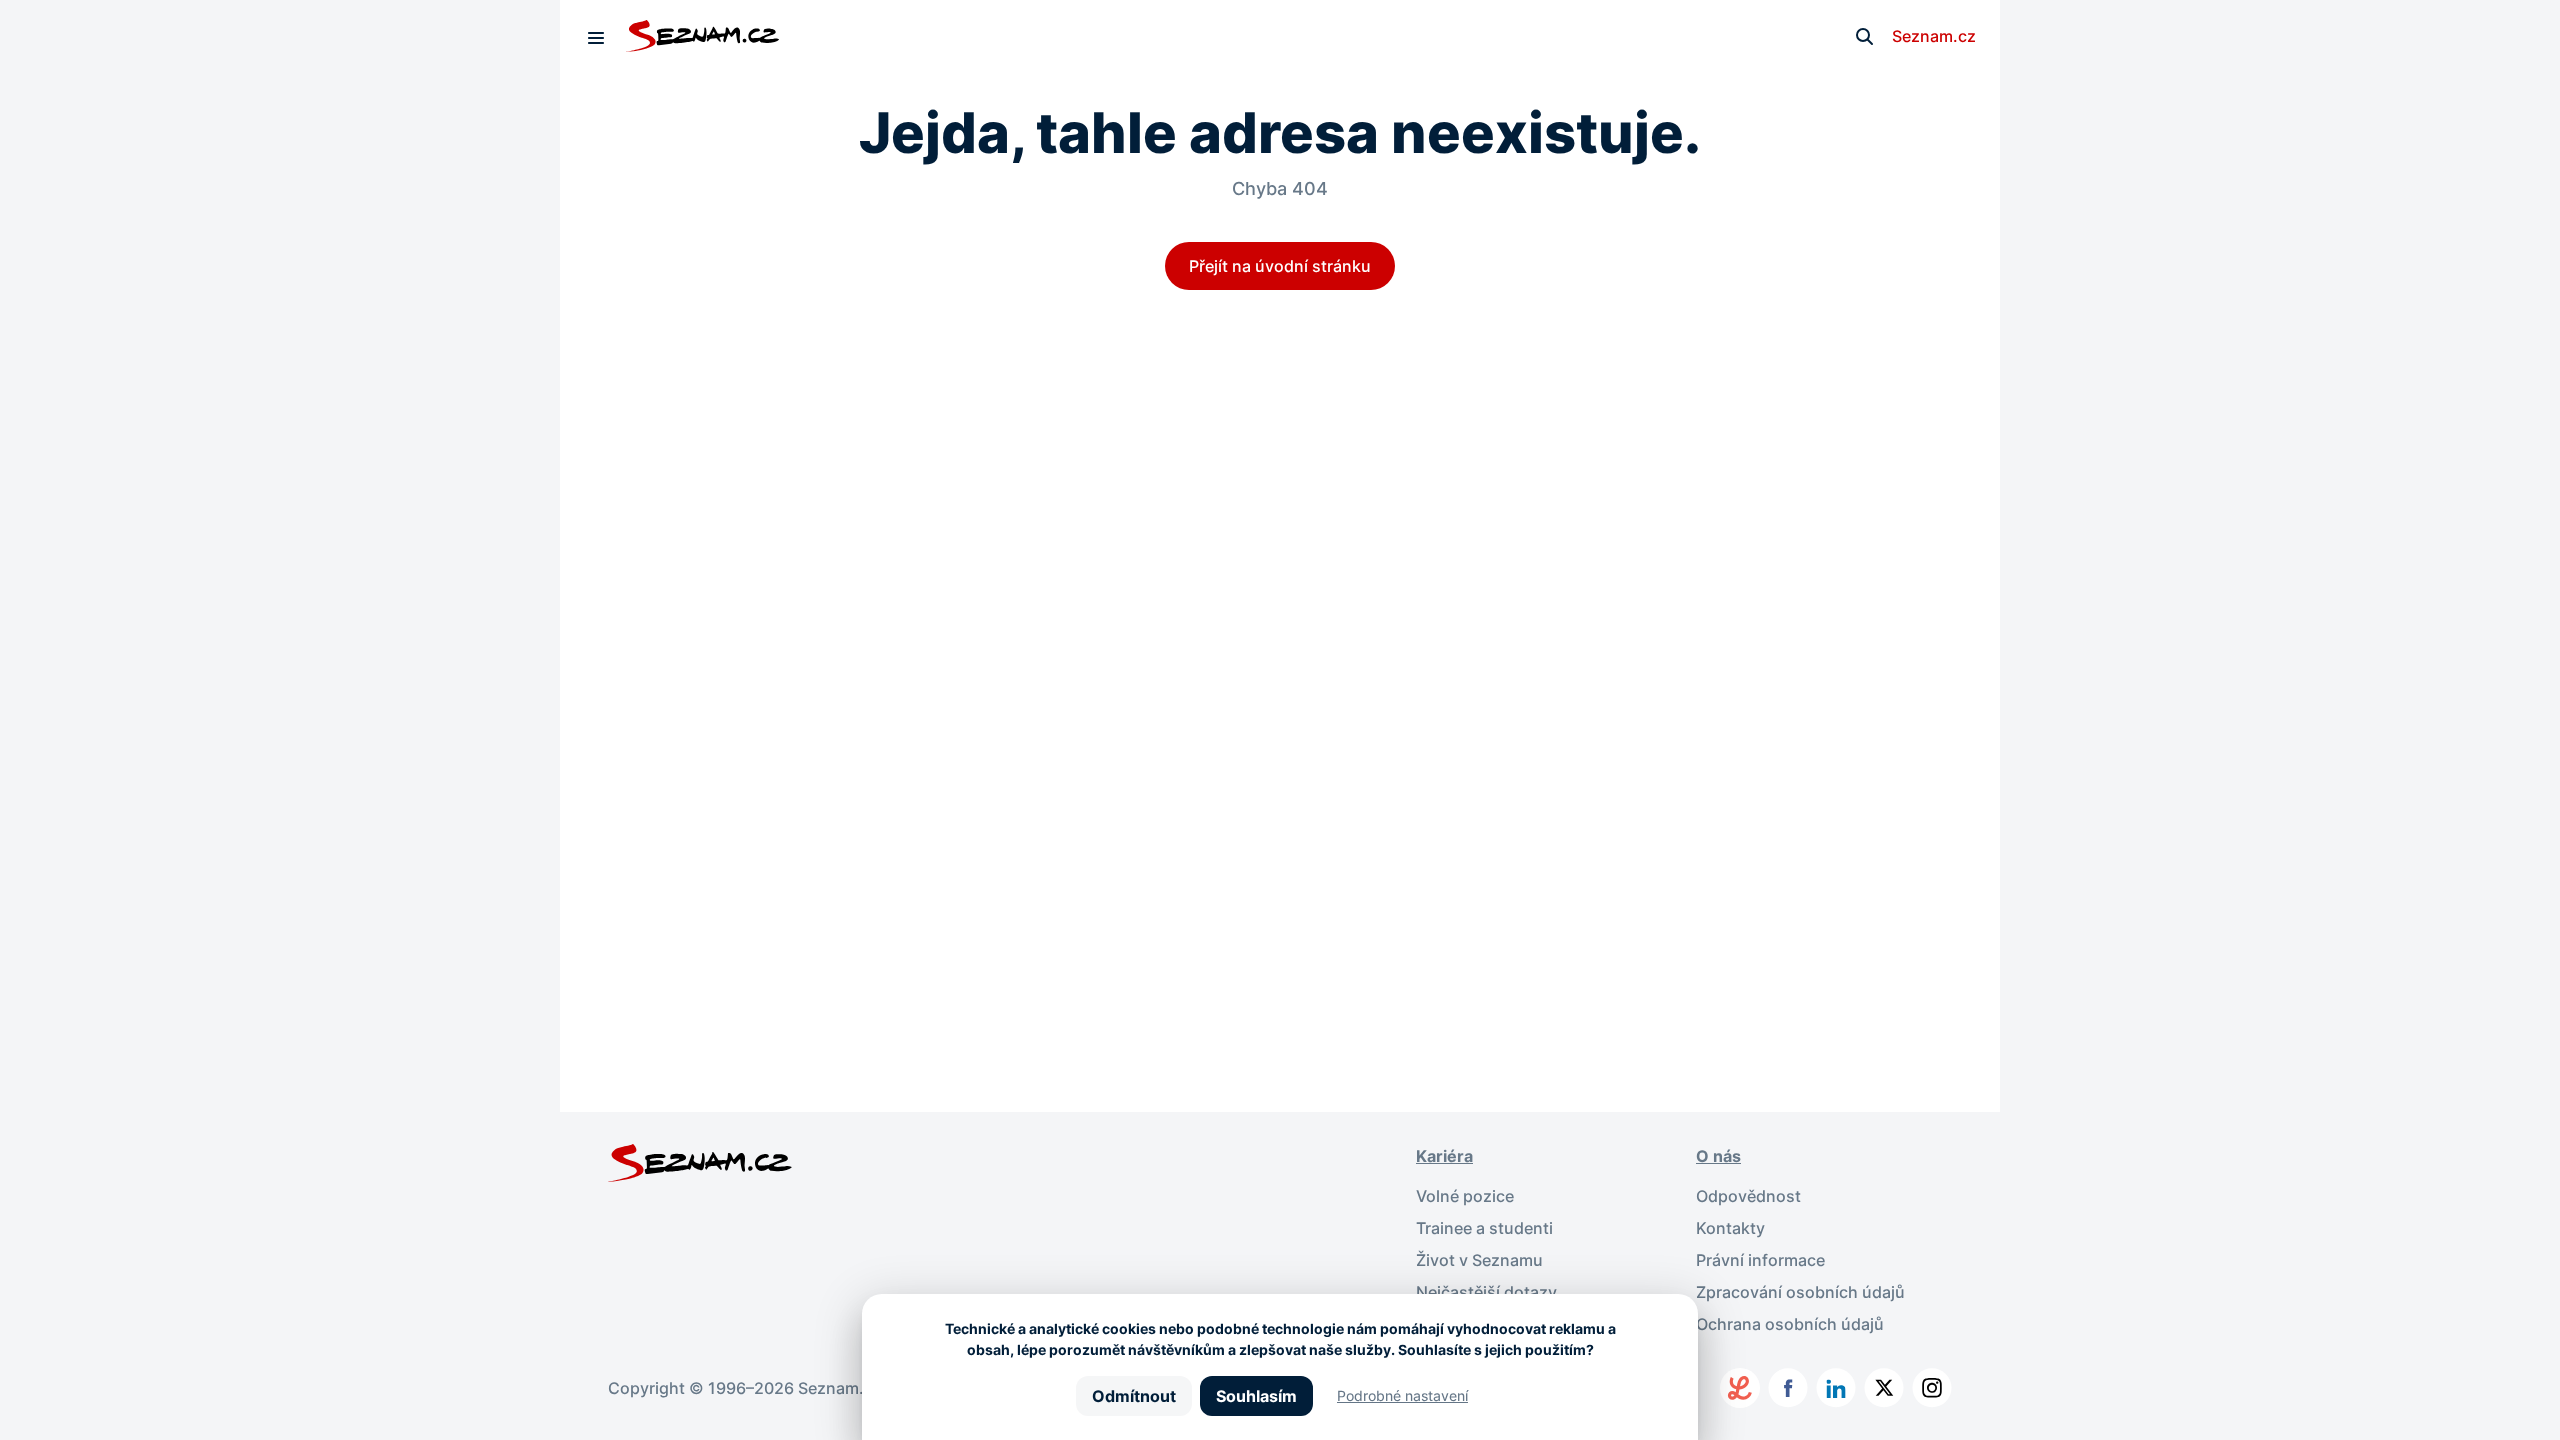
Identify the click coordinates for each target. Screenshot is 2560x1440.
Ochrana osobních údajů (1790, 1324)
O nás (1718, 1156)
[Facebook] (1788, 1388)
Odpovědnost (1748, 1196)
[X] (1884, 1388)
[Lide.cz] (1740, 1388)
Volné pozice (1465, 1196)
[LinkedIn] (1836, 1388)
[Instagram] (1932, 1388)
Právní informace (1760, 1260)
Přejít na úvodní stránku (1280, 266)
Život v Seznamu (1479, 1260)
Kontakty (1730, 1228)
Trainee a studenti (1484, 1228)
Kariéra (1444, 1156)
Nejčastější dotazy (1486, 1292)
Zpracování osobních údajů (1800, 1292)
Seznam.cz (1934, 36)
